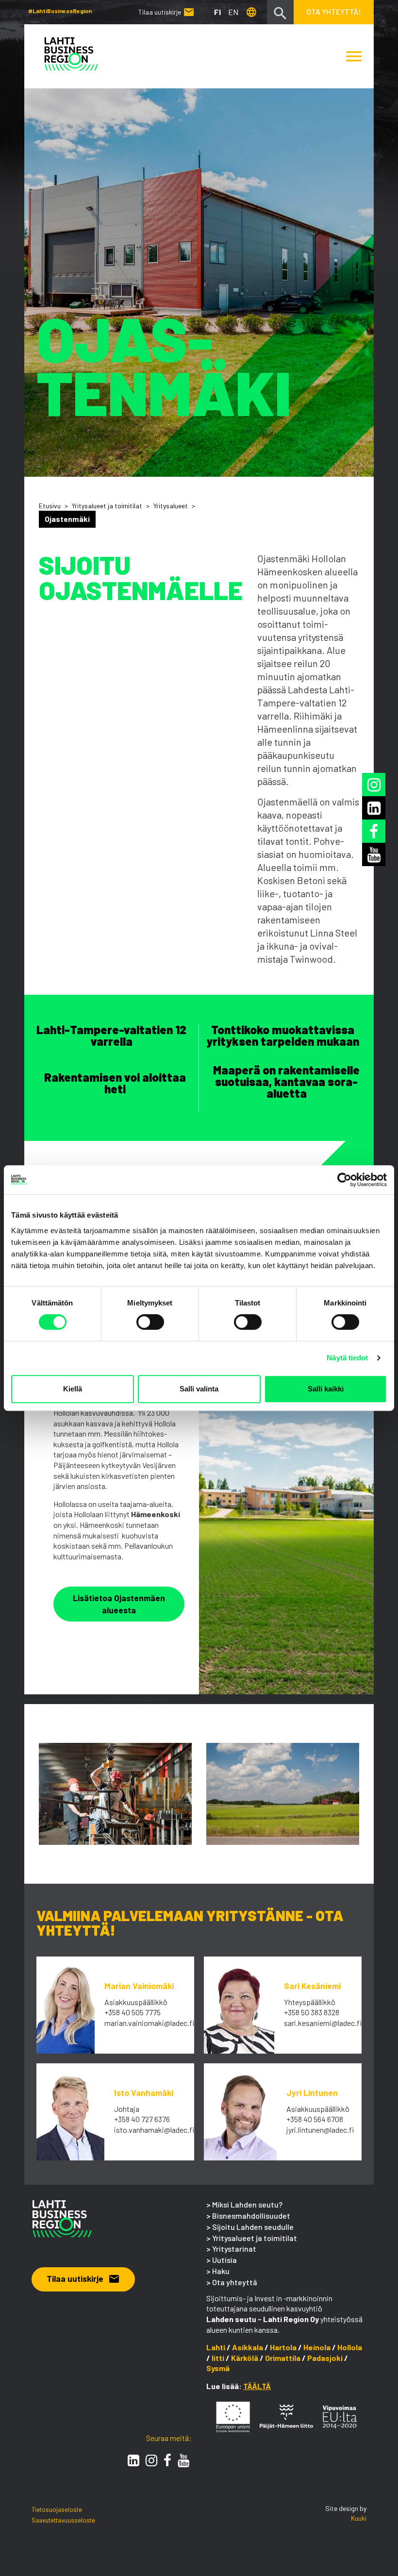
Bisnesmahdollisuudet (251, 2216)
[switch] (150, 1322)
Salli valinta (199, 1389)
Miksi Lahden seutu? (247, 2204)
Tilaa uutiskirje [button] (83, 2278)
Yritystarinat (234, 2249)
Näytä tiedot (347, 1358)
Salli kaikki (326, 1389)
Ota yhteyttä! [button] (334, 11)
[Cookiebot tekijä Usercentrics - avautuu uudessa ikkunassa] (344, 1180)
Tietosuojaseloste (57, 2509)
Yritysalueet (171, 506)
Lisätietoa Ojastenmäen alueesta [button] (119, 1604)
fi (217, 12)
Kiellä (73, 1389)
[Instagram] (151, 2460)
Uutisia (224, 2260)
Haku (221, 2271)
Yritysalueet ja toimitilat (107, 506)
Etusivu (50, 506)
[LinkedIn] (133, 2460)
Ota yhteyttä (235, 2282)
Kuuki (359, 2518)
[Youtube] (183, 2460)
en (233, 12)
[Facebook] (167, 2460)
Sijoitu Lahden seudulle (253, 2227)
